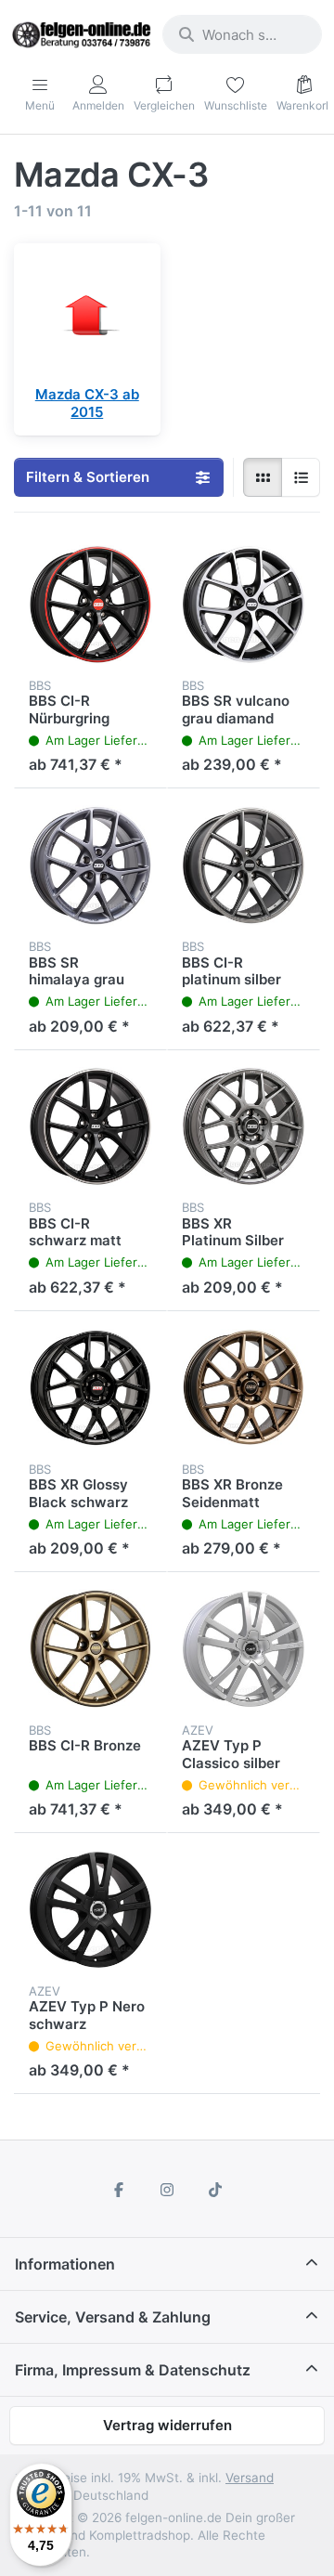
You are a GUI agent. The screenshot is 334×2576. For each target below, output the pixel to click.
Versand (250, 2478)
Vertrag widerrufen (167, 2425)
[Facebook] (120, 2190)
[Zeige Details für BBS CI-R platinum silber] (244, 865)
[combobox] (242, 34)
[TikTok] (215, 2190)
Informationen (65, 2264)
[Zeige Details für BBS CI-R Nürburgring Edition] (90, 604)
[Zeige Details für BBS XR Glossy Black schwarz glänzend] (90, 1388)
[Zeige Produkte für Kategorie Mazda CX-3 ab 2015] (87, 317)
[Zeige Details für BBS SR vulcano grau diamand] (244, 604)
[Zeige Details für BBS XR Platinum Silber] (244, 1127)
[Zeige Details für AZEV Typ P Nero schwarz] (90, 1910)
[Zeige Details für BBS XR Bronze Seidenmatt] (244, 1388)
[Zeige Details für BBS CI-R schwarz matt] (90, 1127)
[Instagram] (167, 2190)
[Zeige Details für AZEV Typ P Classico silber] (244, 1649)
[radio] (263, 477)
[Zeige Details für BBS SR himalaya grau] (90, 865)
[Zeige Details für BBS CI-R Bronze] (90, 1649)
